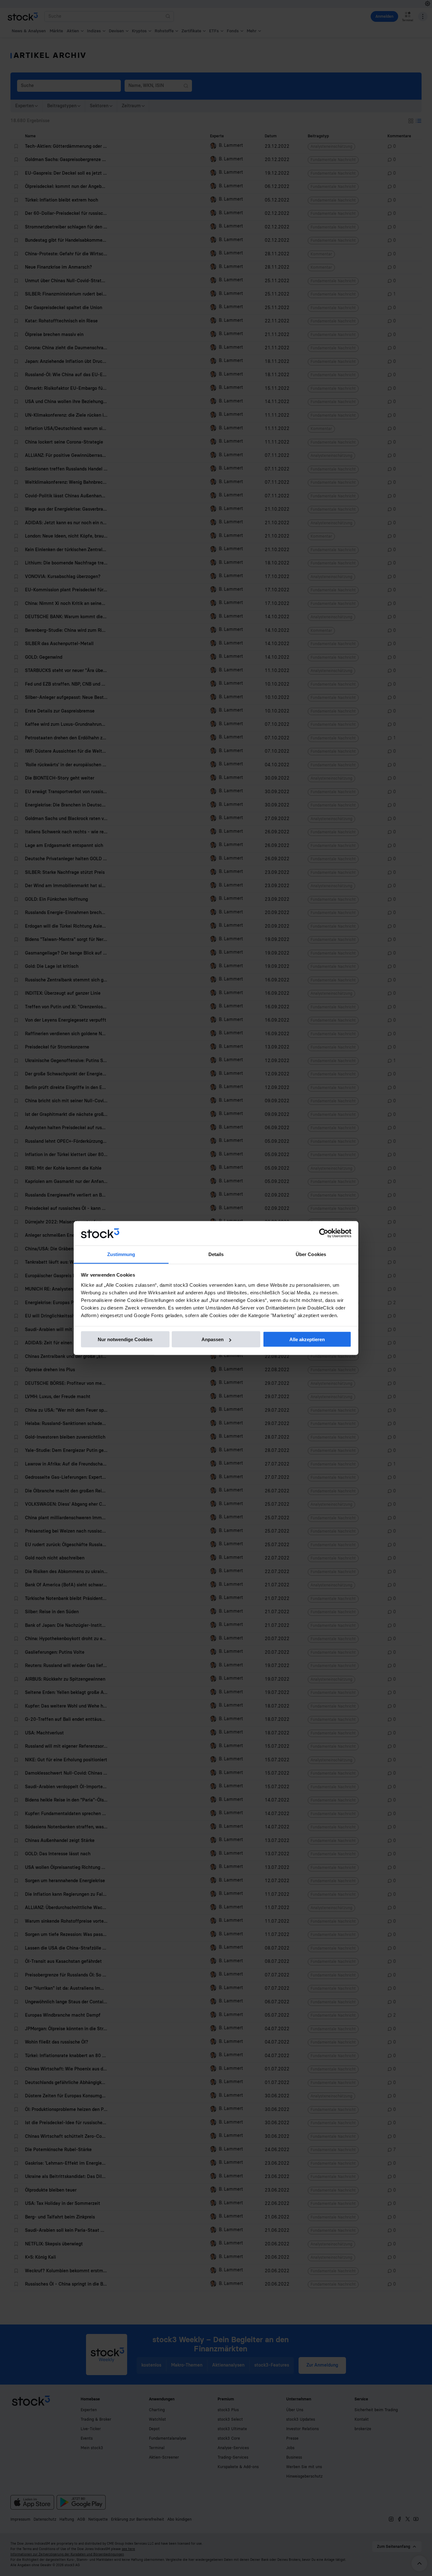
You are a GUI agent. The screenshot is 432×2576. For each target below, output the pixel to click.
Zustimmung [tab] (121, 1254)
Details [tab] (216, 1254)
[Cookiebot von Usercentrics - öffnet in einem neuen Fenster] (324, 1233)
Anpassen (213, 1339)
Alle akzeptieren (307, 1339)
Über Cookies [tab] (311, 1254)
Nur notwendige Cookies (125, 1339)
